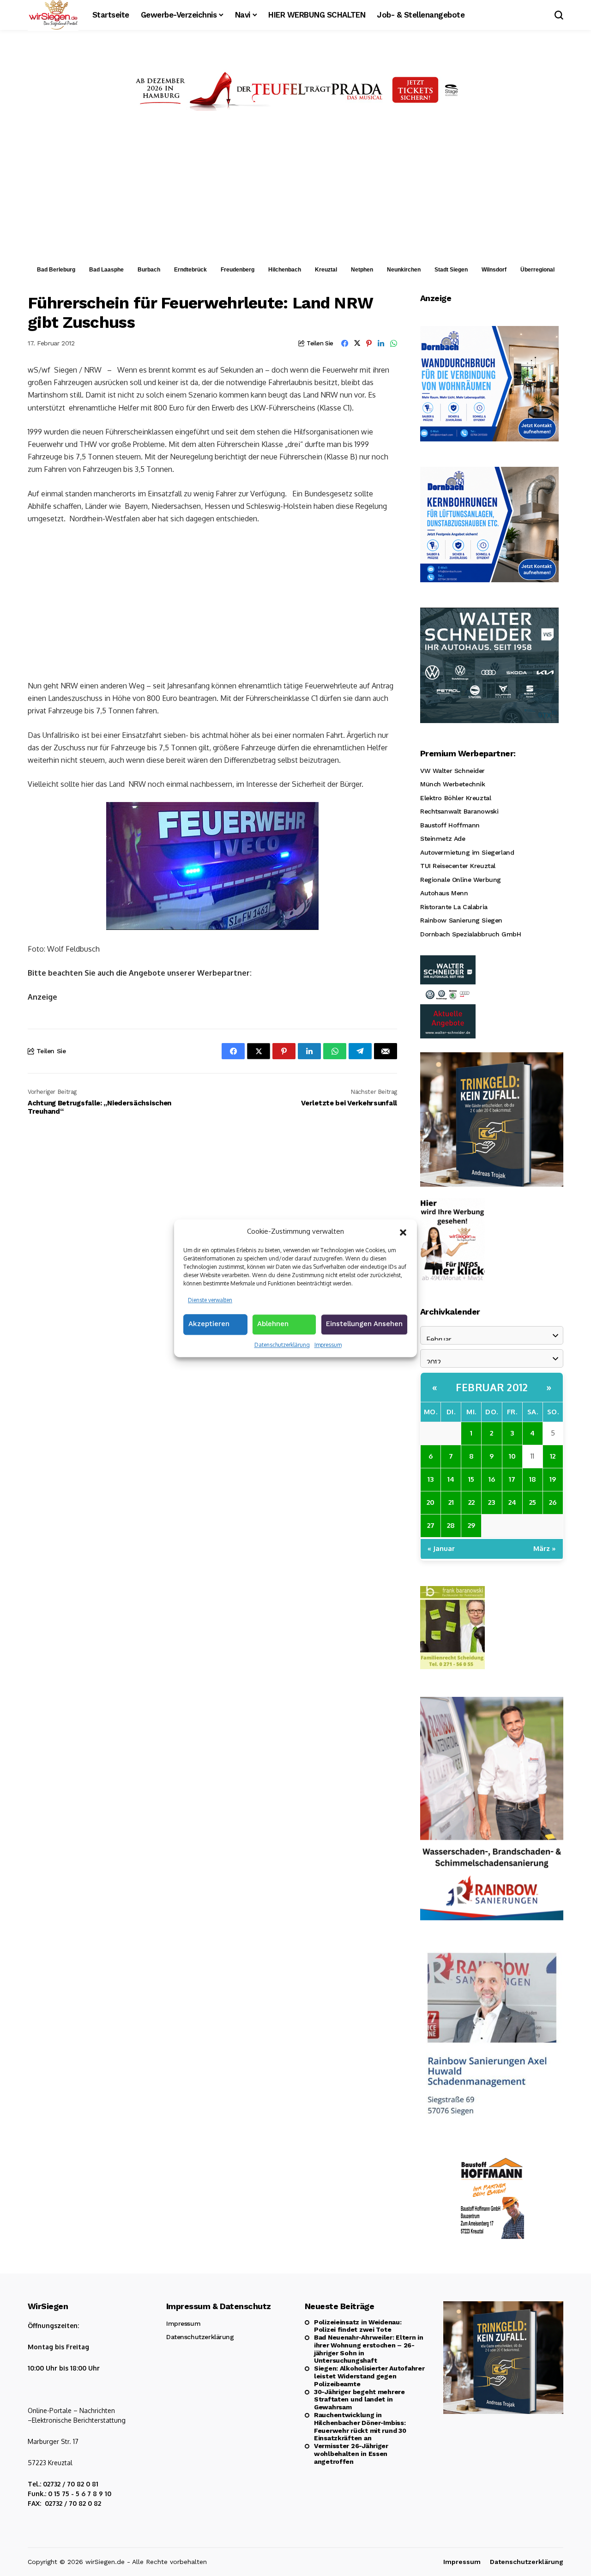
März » (545, 1548)
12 (553, 1456)
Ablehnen (273, 1324)
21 (451, 1502)
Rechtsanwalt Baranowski (459, 811)
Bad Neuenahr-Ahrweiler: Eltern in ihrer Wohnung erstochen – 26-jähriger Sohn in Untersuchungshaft (369, 2349)
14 (451, 1479)
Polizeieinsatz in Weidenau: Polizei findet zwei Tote (358, 2326)
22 (471, 1502)
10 (512, 1456)
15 (471, 1479)
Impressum (328, 1345)
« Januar (441, 1548)
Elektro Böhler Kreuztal (455, 798)
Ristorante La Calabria (454, 907)
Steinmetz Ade (443, 839)
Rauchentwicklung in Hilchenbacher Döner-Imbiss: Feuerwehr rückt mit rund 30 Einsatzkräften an (360, 2426)
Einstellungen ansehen (364, 1324)
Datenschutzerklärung (282, 1345)
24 (512, 1502)
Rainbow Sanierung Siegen (461, 920)
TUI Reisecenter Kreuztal (458, 866)
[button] (403, 1231)
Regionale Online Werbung (461, 880)
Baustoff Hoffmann (450, 825)
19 (553, 1479)
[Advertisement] (295, 191)
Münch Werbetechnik (452, 784)
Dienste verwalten (210, 1300)
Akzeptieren (209, 1324)
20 (431, 1502)
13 (431, 1479)
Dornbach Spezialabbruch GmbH (470, 934)
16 (492, 1479)
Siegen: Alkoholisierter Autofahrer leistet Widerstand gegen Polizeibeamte (369, 2376)
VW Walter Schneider (452, 771)
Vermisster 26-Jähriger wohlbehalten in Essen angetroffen (351, 2454)
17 (512, 1479)
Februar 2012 (492, 1387)
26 (553, 1502)
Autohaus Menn (444, 893)
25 (533, 1502)
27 (431, 1525)
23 (491, 1502)
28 (451, 1525)
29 (471, 1525)
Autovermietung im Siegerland (467, 852)
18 (533, 1479)
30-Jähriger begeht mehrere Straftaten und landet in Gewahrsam (359, 2400)
